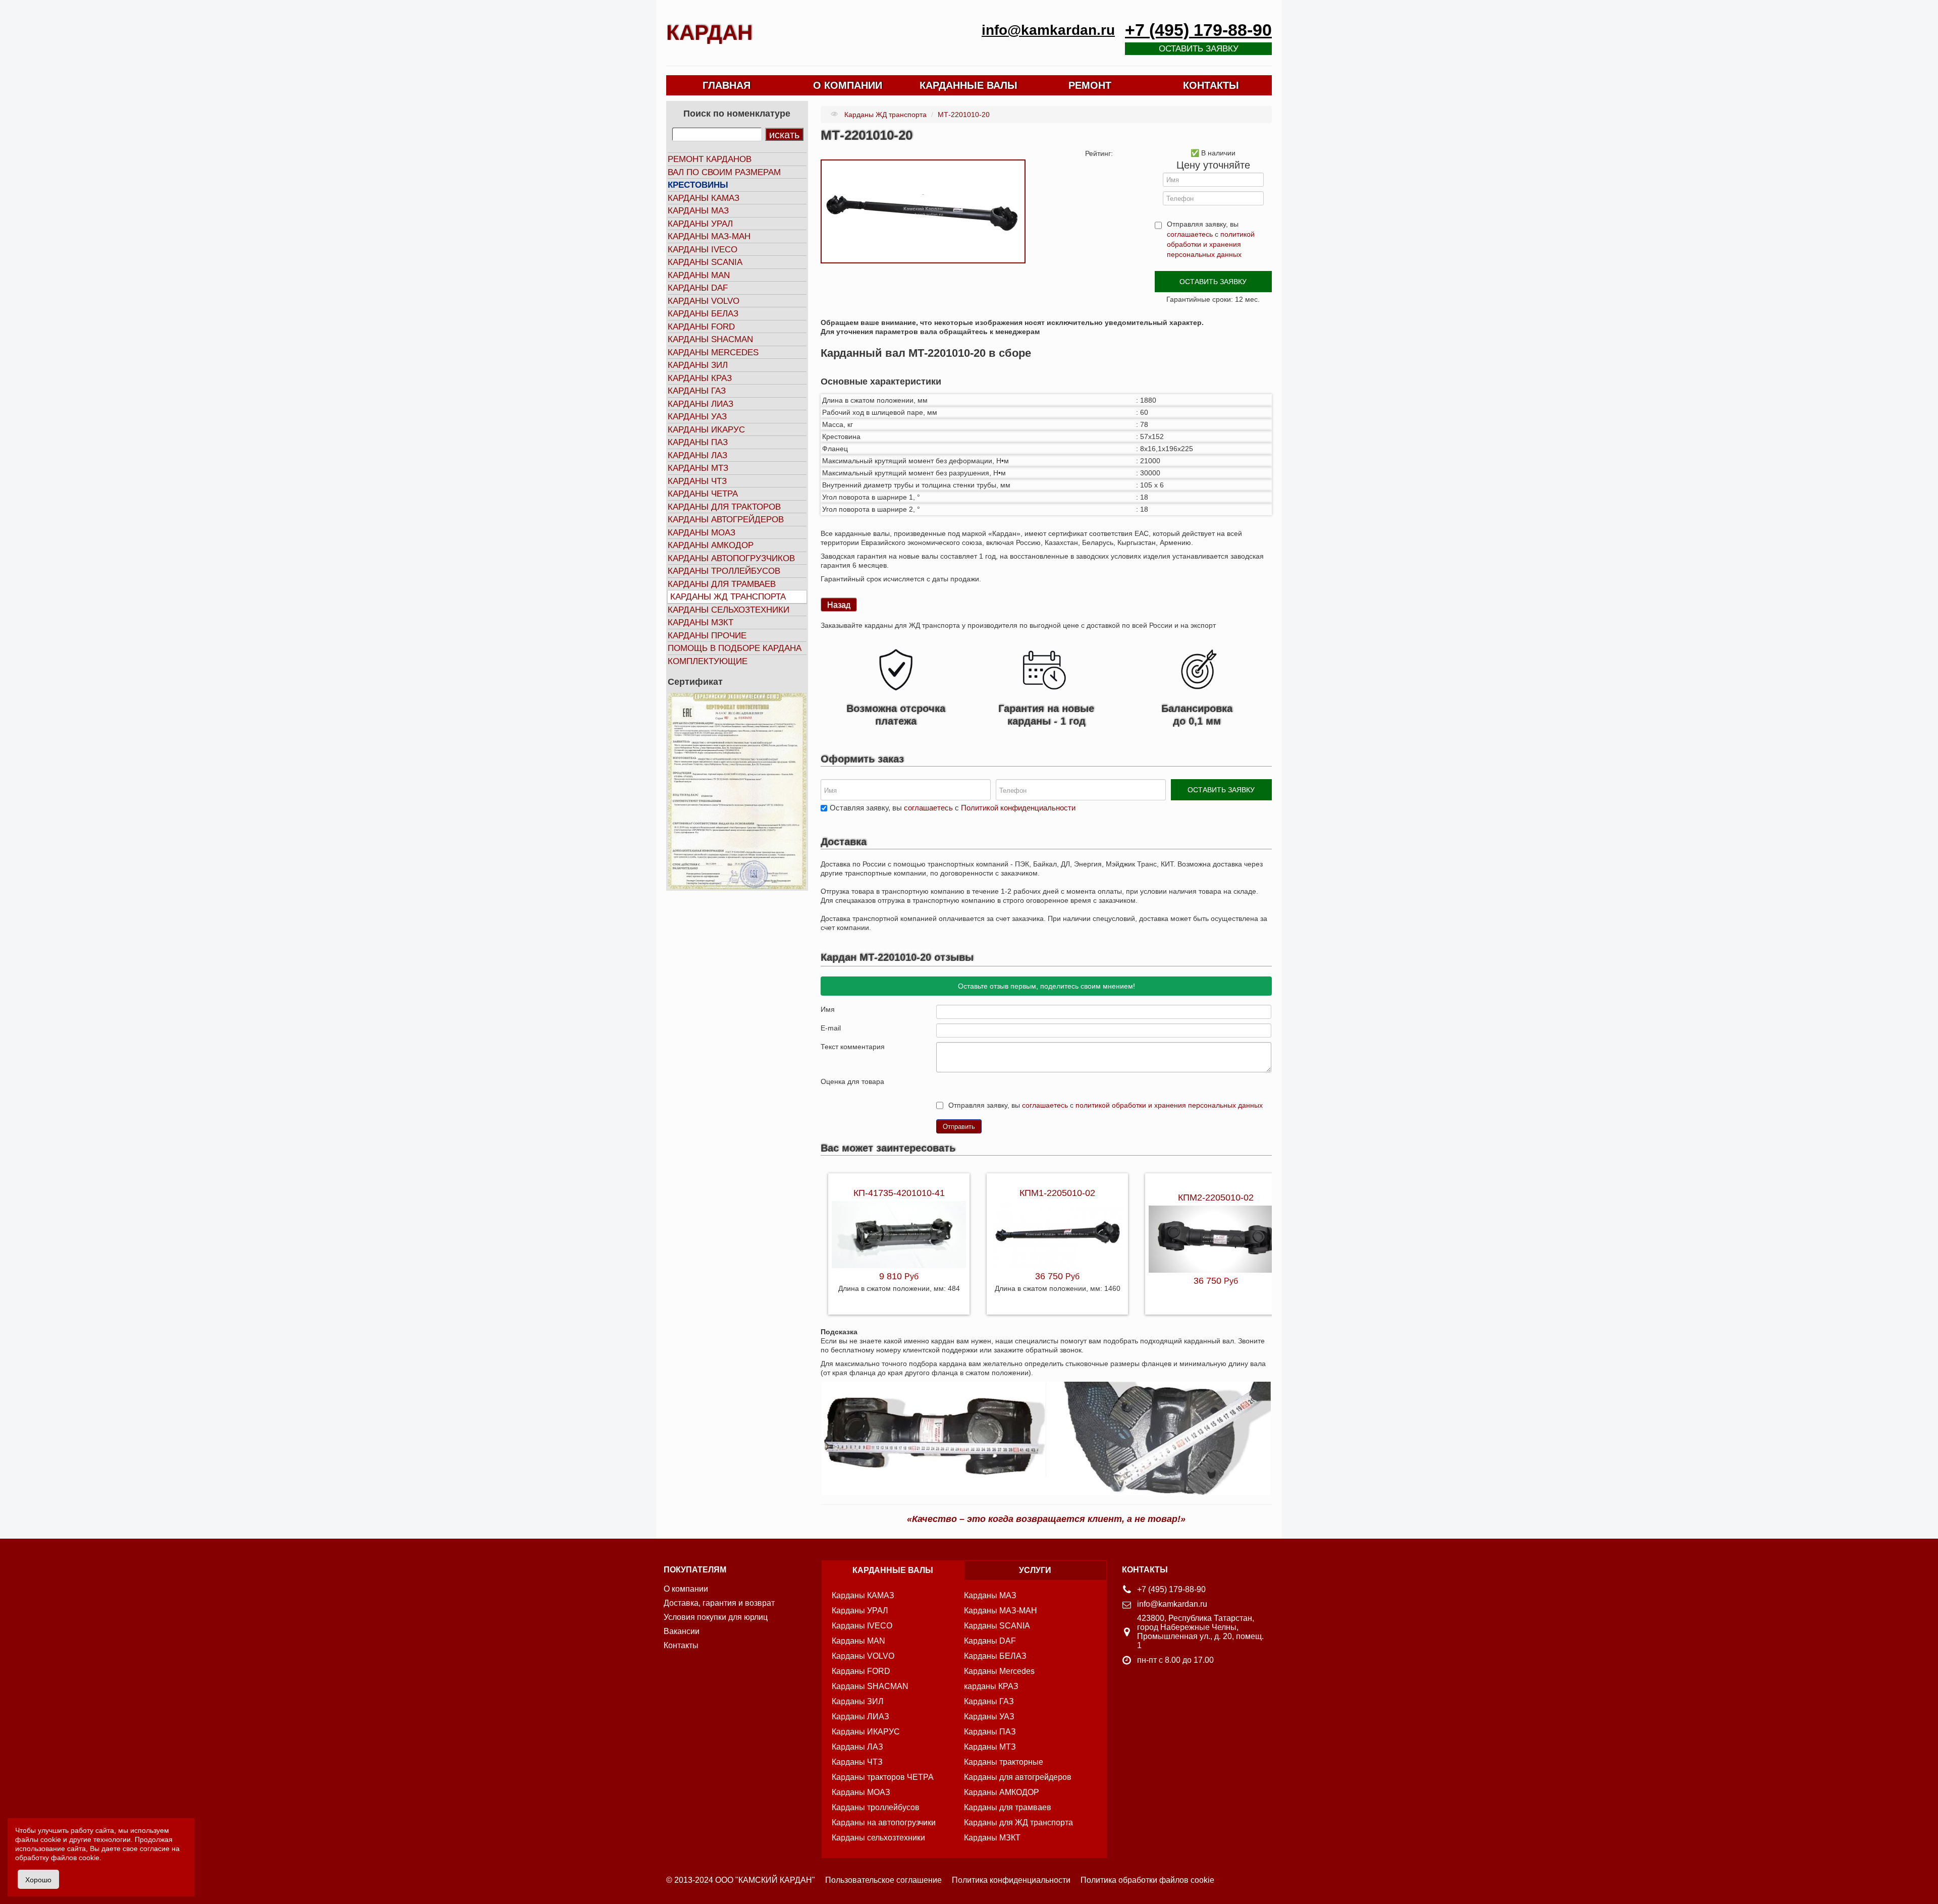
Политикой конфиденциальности (1018, 808)
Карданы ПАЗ (698, 442)
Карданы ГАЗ (697, 391)
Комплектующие (708, 661)
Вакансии (682, 1631)
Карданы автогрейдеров (726, 520)
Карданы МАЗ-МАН (709, 236)
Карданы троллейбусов (724, 571)
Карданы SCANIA (705, 262)
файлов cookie (75, 1858)
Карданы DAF (698, 288)
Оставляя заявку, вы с (953, 808)
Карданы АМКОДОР (711, 545)
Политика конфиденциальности (1011, 1880)
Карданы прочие (707, 636)
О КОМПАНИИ (848, 85)
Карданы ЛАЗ (697, 455)
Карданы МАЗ (698, 211)
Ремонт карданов (710, 159)
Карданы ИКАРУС (706, 430)
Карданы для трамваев (722, 584)
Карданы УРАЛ (700, 224)
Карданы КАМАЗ (704, 198)
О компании (686, 1589)
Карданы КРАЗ (700, 378)
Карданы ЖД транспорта (728, 597)
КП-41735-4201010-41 (899, 1193)
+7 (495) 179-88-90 (1198, 30)
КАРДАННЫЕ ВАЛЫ (968, 85)
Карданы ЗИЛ (698, 365)
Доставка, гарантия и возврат (719, 1603)
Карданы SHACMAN (710, 339)
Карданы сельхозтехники (729, 610)
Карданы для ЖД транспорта (1018, 1823)
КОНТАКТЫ (1211, 85)
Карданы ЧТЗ (697, 481)
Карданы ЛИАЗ (701, 404)
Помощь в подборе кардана (735, 648)
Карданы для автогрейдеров (1018, 1777)
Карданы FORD (701, 327)
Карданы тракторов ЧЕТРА (883, 1777)
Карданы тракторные (1004, 1762)
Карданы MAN (699, 275)
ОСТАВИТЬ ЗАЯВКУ (1213, 282)
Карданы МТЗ (698, 468)
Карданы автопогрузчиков (731, 558)
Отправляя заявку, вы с (1211, 239)
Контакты (681, 1645)
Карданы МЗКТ (701, 622)
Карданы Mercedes (999, 1671)
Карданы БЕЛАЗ (703, 314)
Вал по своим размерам (724, 172)
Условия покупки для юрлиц (716, 1617)
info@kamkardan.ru (1048, 30)
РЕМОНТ (1090, 85)
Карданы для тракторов (724, 507)
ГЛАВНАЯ (726, 85)
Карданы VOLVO (704, 301)
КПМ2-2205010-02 (1216, 1198)
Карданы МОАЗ (702, 533)
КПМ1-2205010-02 (1057, 1193)
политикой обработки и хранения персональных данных (1211, 244)
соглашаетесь (1190, 234)
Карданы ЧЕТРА (703, 494)
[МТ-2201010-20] (923, 211)
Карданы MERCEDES (713, 352)
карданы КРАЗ (991, 1686)
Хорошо (38, 1879)
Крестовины (698, 185)
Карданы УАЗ (697, 417)
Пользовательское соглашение (883, 1880)
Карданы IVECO (703, 250)
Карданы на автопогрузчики (884, 1823)
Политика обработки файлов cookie (1147, 1880)
